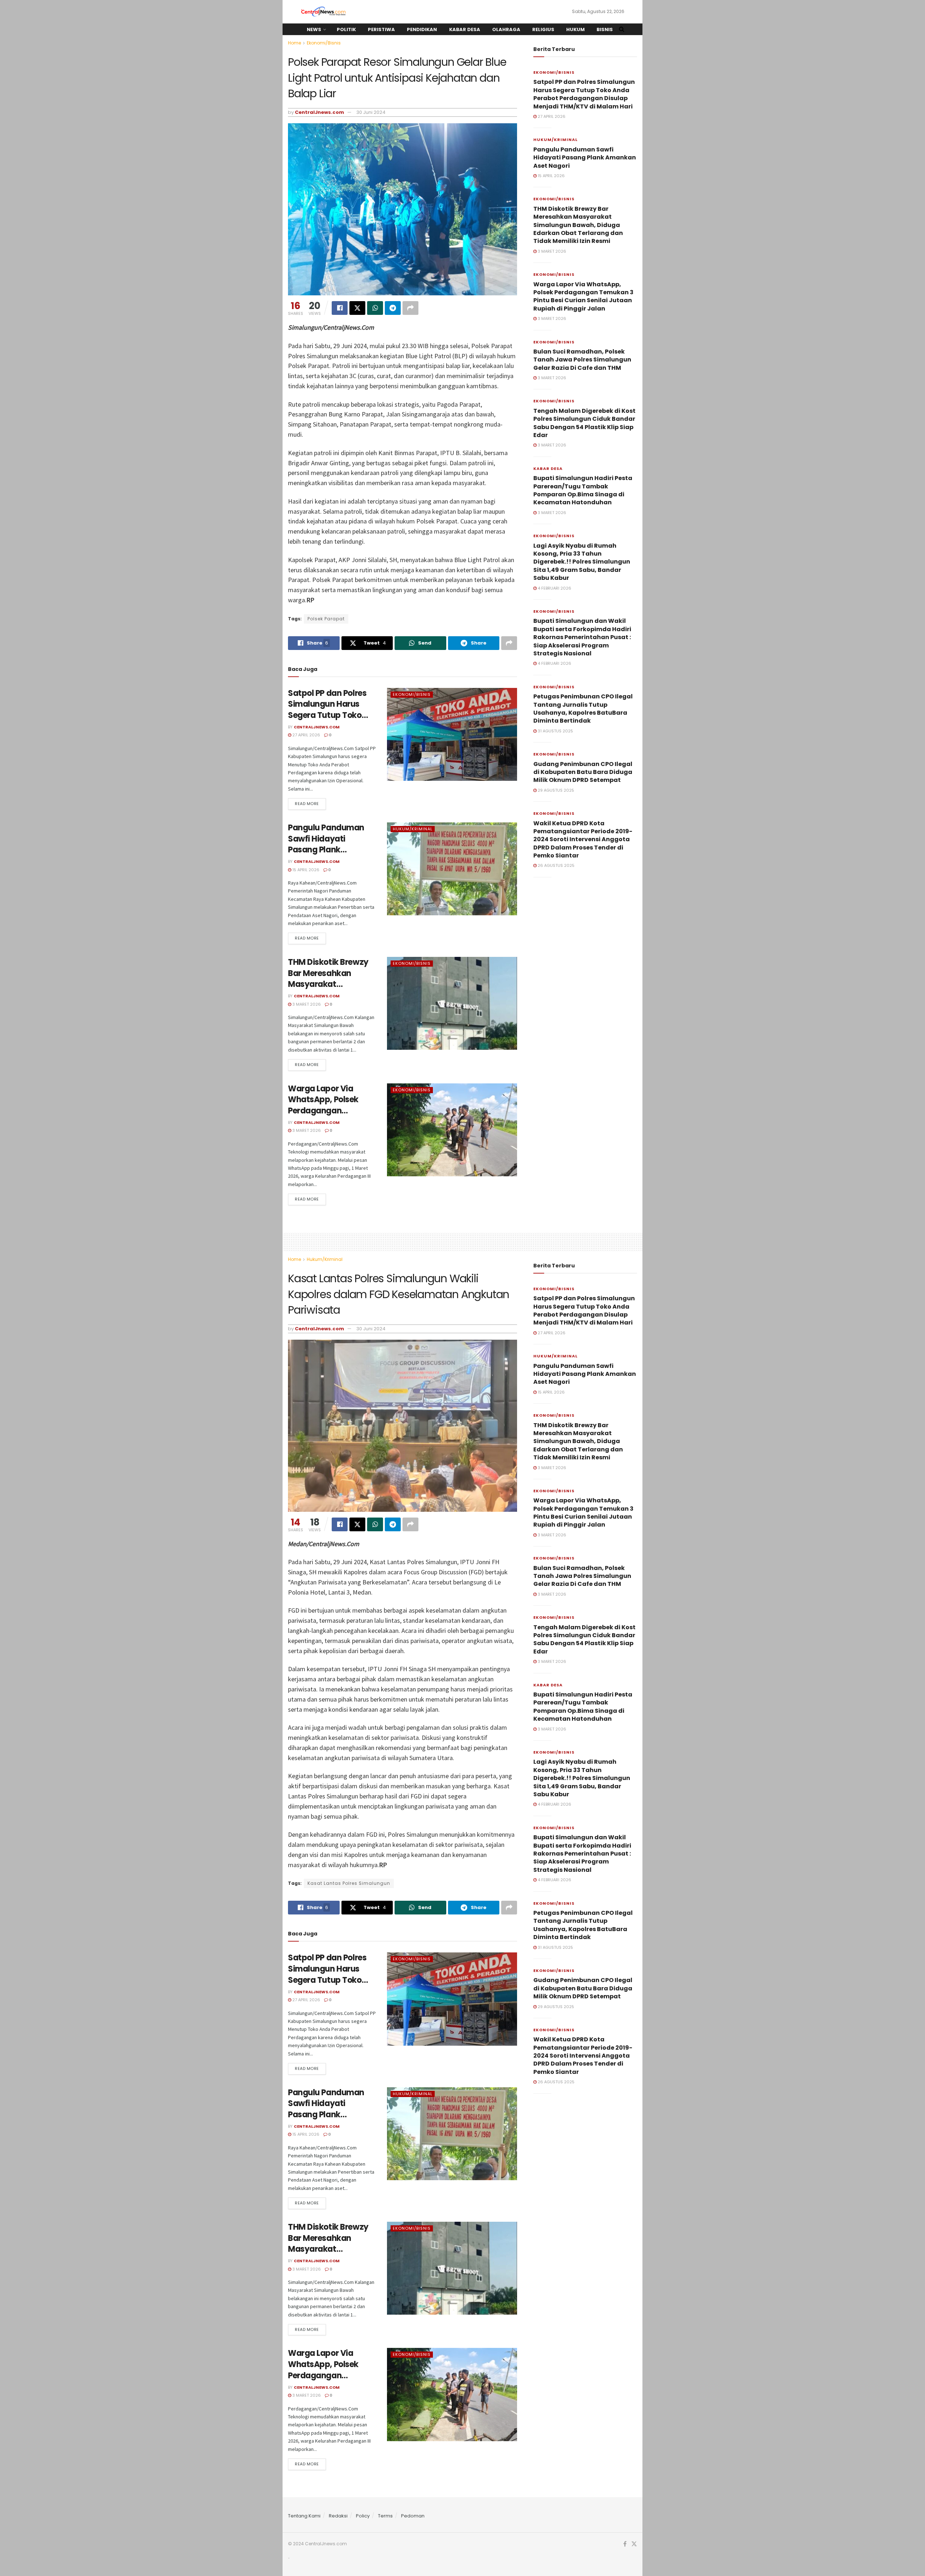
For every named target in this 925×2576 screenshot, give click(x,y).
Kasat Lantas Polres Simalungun (349, 1883)
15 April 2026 (305, 870)
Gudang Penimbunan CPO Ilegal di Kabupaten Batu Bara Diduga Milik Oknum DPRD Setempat (583, 772)
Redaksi (338, 2516)
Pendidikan (422, 29)
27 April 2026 (306, 735)
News (314, 29)
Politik (346, 29)
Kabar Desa (465, 29)
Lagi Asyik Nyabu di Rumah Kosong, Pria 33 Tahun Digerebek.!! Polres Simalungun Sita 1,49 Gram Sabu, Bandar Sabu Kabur (582, 562)
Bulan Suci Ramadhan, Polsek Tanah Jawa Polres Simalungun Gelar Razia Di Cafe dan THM (582, 360)
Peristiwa (381, 29)
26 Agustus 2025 (556, 865)
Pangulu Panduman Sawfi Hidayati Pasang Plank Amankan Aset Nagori (331, 844)
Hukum (575, 29)
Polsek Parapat (326, 619)
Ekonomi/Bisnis (324, 43)
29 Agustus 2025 (555, 790)
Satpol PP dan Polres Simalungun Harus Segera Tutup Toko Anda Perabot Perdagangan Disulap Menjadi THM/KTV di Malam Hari (584, 94)
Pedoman (413, 2516)
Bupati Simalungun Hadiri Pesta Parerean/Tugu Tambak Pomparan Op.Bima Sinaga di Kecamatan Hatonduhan (583, 490)
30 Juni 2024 (371, 112)
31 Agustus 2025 (555, 731)
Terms (385, 2516)
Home (294, 43)
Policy (363, 2516)
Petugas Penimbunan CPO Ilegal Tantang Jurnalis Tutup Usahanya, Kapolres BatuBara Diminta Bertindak (583, 709)
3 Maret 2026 (306, 1004)
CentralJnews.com (319, 112)
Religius (543, 29)
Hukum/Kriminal (413, 829)
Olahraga (506, 29)
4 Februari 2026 (554, 588)
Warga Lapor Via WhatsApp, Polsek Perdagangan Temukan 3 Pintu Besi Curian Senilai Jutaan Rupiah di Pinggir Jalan (583, 296)
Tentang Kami (304, 2516)
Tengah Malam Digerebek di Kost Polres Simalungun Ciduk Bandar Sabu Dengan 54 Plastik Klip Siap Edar (584, 423)
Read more (307, 804)
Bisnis (605, 29)
